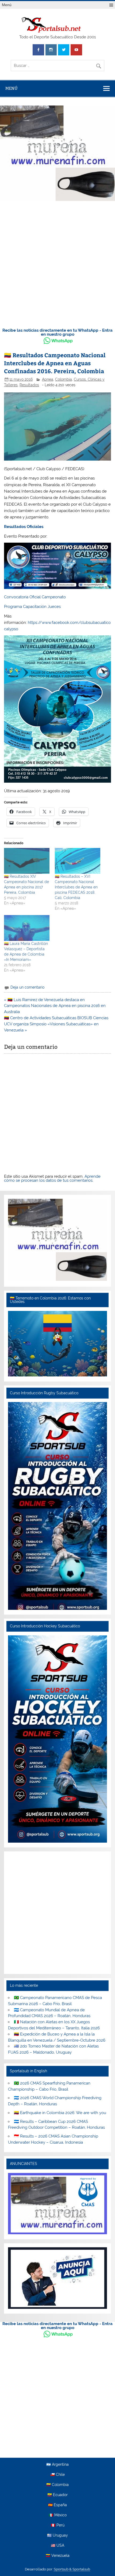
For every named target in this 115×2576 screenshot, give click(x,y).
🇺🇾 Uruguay (57, 2536)
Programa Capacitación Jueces (32, 607)
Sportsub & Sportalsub (72, 2569)
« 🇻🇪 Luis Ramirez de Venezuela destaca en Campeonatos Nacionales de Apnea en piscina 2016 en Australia (55, 1006)
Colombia (64, 379)
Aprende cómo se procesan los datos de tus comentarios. (52, 1178)
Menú (7, 5)
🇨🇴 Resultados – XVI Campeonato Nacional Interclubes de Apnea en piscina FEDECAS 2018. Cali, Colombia (76, 887)
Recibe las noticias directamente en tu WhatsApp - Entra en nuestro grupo (57, 332)
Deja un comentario (27, 987)
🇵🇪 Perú (58, 2525)
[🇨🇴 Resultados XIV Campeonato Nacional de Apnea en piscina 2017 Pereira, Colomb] (27, 861)
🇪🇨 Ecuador (57, 2495)
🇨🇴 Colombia (57, 2485)
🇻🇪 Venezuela (58, 2556)
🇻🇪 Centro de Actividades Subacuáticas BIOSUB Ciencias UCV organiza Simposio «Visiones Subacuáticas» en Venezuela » (56, 1024)
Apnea (48, 379)
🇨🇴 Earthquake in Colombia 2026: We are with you (60, 2113)
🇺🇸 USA (57, 2546)
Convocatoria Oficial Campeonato (35, 597)
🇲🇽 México (58, 2515)
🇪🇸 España (57, 2505)
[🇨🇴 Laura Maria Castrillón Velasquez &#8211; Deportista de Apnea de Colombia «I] (27, 928)
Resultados (29, 385)
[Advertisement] (57, 263)
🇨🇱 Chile (57, 2475)
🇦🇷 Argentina (57, 2465)
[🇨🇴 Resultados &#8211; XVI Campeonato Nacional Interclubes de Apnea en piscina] (78, 861)
